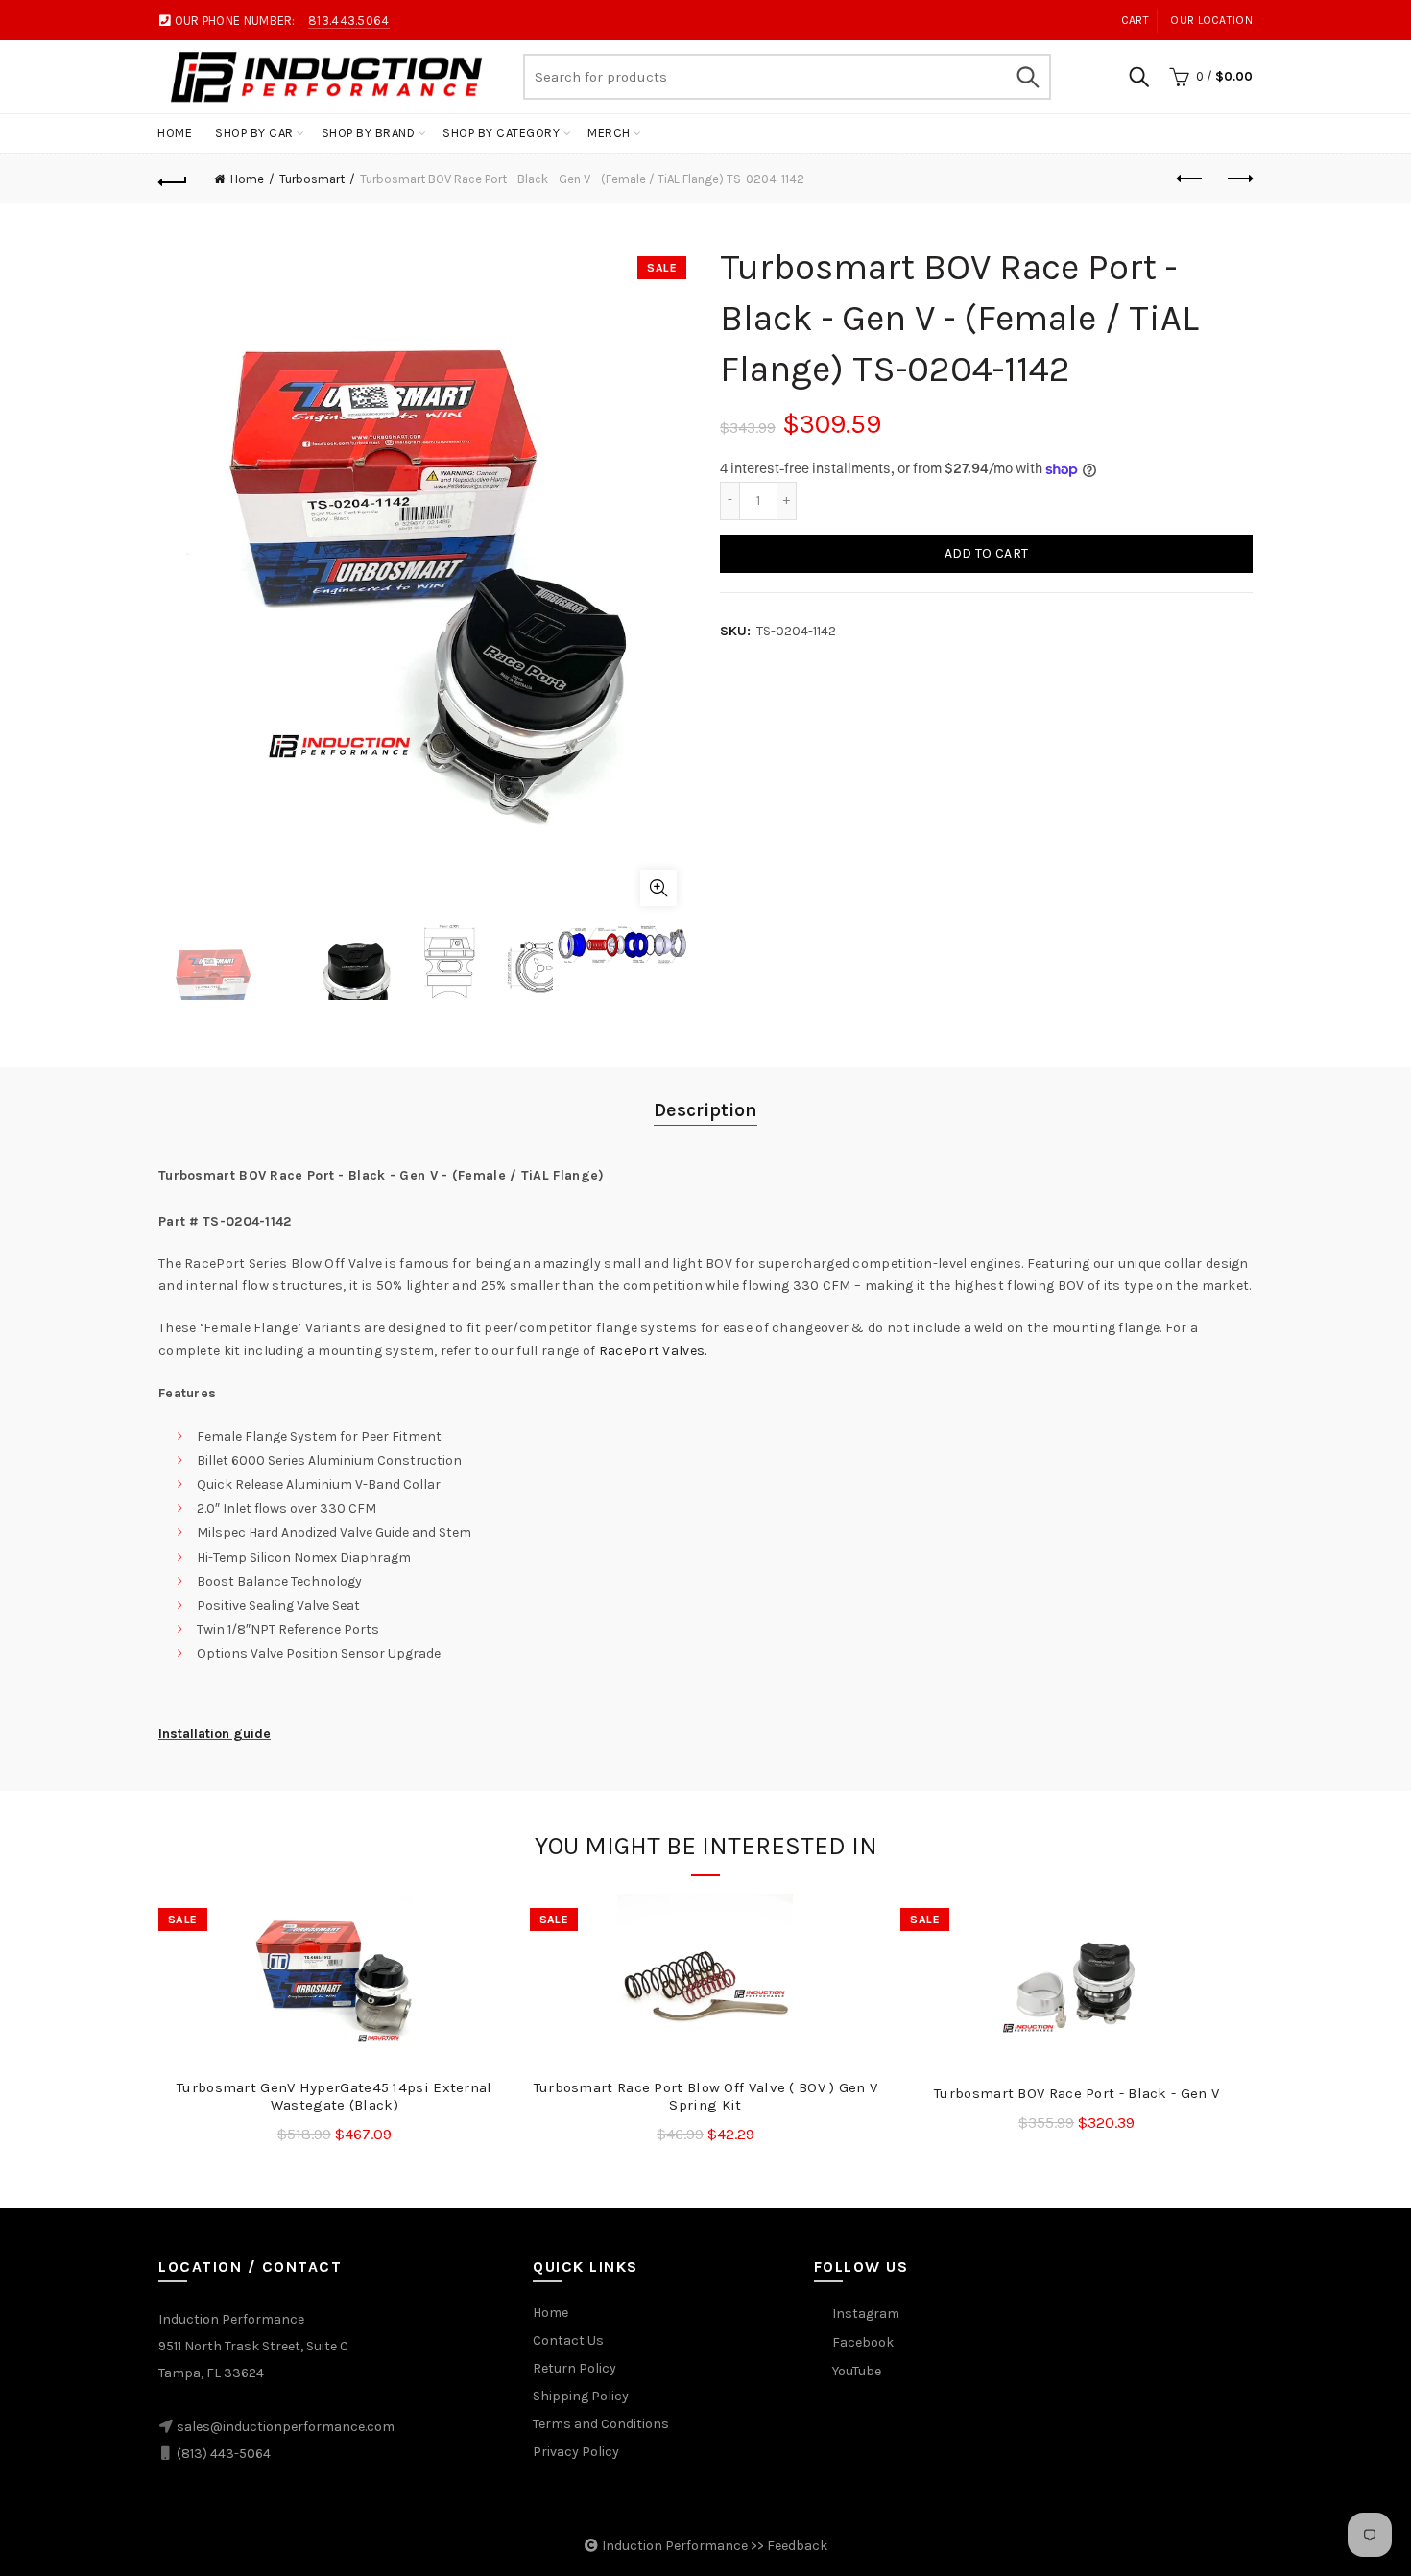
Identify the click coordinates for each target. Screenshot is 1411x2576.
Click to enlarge (658, 888)
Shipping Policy (581, 2396)
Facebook (863, 2342)
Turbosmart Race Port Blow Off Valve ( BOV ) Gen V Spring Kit (706, 2096)
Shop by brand (369, 133)
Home (175, 133)
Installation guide (215, 1734)
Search (1027, 77)
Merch (609, 133)
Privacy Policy (576, 2452)
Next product (1238, 179)
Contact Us (568, 2340)
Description (705, 1110)
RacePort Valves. (653, 1351)
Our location (1211, 20)
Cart (1135, 20)
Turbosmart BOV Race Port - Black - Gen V (1076, 2093)
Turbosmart (312, 179)
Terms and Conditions (601, 2424)
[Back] (173, 179)
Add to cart (986, 553)
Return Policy (574, 2368)
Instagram (866, 2314)
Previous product (1190, 179)
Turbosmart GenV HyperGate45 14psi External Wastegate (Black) (335, 2096)
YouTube (857, 2371)
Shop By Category (501, 133)
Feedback (797, 2546)
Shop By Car (254, 133)
